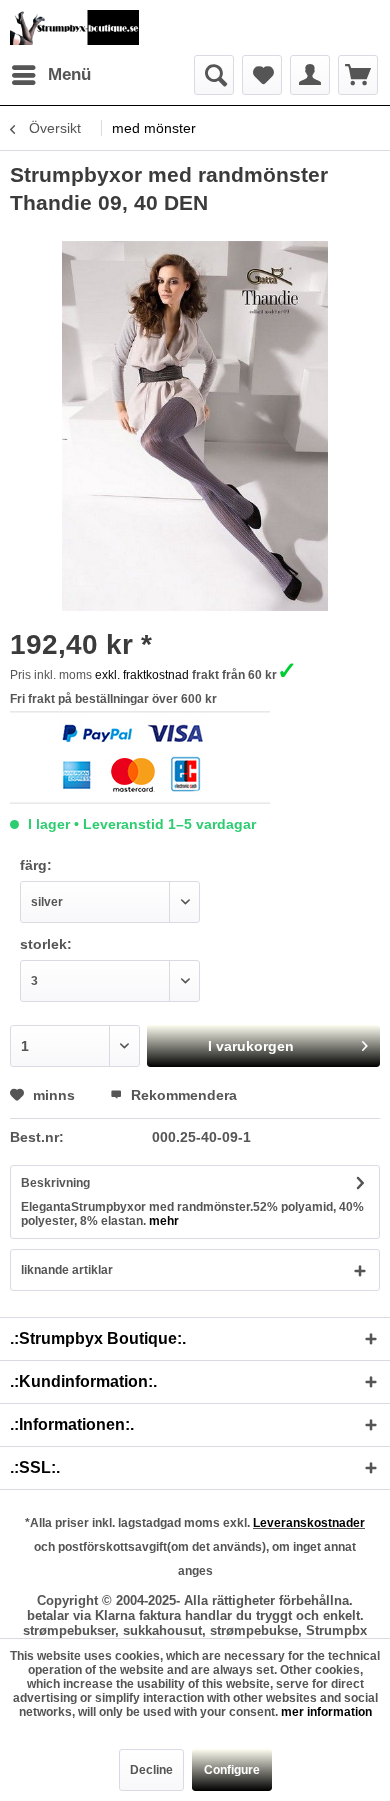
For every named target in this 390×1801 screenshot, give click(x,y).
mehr (162, 1221)
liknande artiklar (67, 1270)
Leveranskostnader (309, 1523)
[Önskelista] (262, 75)
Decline (151, 1770)
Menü (69, 74)
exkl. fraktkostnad (142, 675)
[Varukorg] (358, 75)
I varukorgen (251, 1046)
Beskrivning (55, 1183)
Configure (232, 1770)
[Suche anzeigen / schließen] (214, 75)
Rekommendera (182, 1095)
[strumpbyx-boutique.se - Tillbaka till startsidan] (74, 27)
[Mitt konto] (310, 75)
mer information (326, 1712)
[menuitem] (50, 75)
